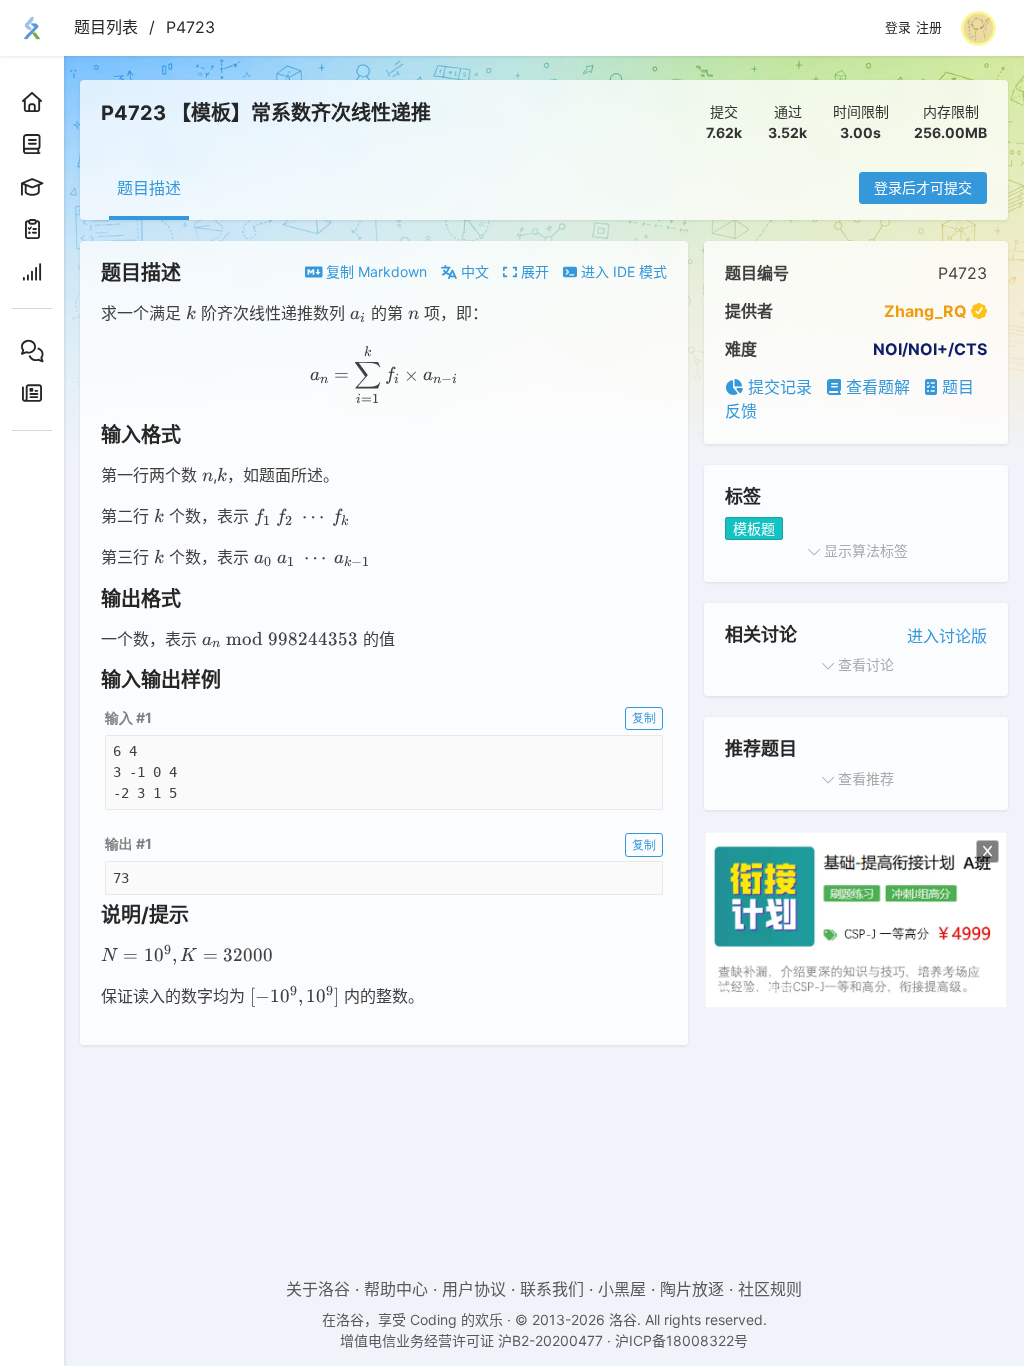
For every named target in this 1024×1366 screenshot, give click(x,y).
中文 (473, 271)
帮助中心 (396, 1289)
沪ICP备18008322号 (681, 1340)
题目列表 (106, 27)
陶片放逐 (692, 1289)
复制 (644, 717)
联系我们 (552, 1289)
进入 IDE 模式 (622, 271)
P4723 (190, 27)
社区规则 (770, 1289)
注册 (929, 28)
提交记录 (777, 387)
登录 (898, 28)
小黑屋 (622, 1289)
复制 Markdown (374, 271)
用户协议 (474, 1289)
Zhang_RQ (925, 311)
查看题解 (875, 387)
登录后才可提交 (923, 187)
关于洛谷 (318, 1289)
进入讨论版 (947, 636)
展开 (533, 271)
